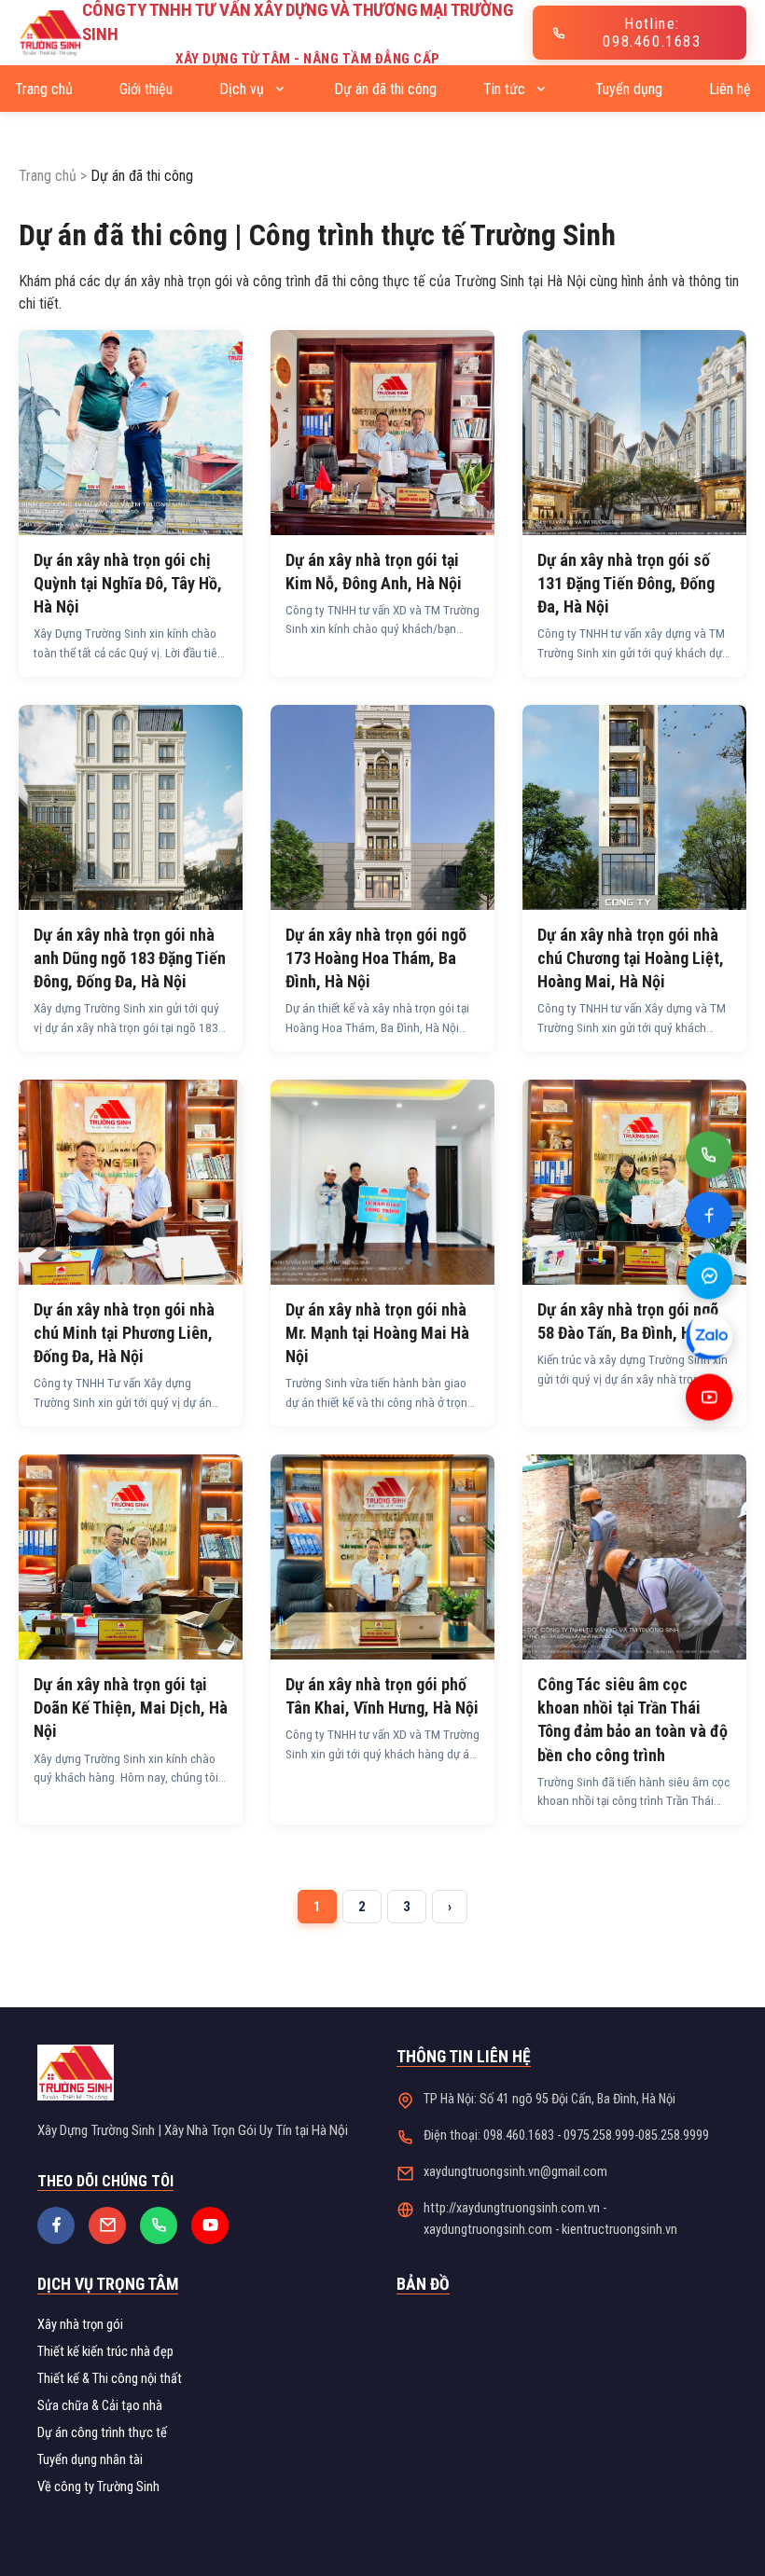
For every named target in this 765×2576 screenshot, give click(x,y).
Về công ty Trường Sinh (98, 2487)
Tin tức (506, 89)
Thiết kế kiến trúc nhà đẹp (105, 2352)
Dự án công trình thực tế (102, 2433)
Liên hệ (730, 89)
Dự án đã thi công (385, 89)
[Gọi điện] (709, 1166)
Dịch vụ (243, 89)
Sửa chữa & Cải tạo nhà (100, 2406)
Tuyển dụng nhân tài (90, 2460)
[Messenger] (709, 1288)
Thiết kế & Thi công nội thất (110, 2379)
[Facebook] (709, 1227)
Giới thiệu (146, 89)
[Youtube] (709, 1409)
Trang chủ (44, 89)
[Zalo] (709, 1348)
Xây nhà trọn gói (80, 2325)
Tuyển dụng (629, 89)
